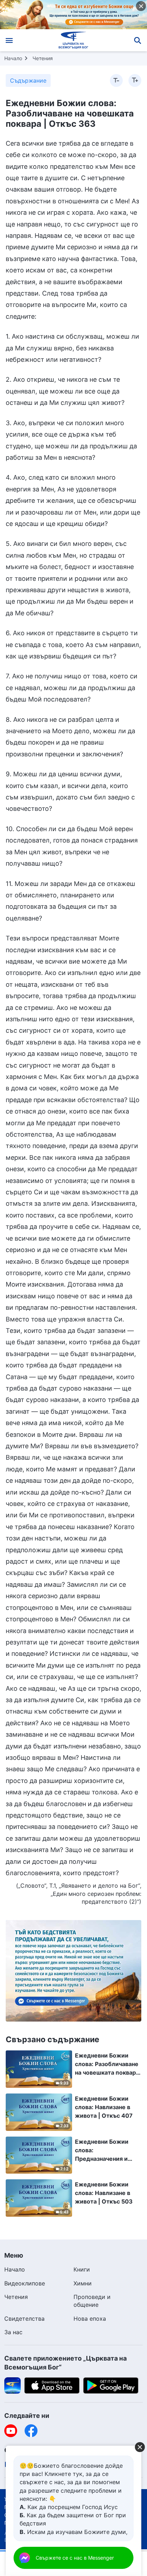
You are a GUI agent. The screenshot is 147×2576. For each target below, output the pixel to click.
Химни (83, 2283)
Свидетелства (24, 2319)
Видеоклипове (25, 2283)
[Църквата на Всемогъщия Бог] (74, 40)
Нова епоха (90, 2319)
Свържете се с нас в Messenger (75, 2558)
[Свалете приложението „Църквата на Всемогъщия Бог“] (12, 2385)
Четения (43, 58)
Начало (13, 58)
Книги (82, 2269)
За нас (13, 2332)
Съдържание (28, 80)
